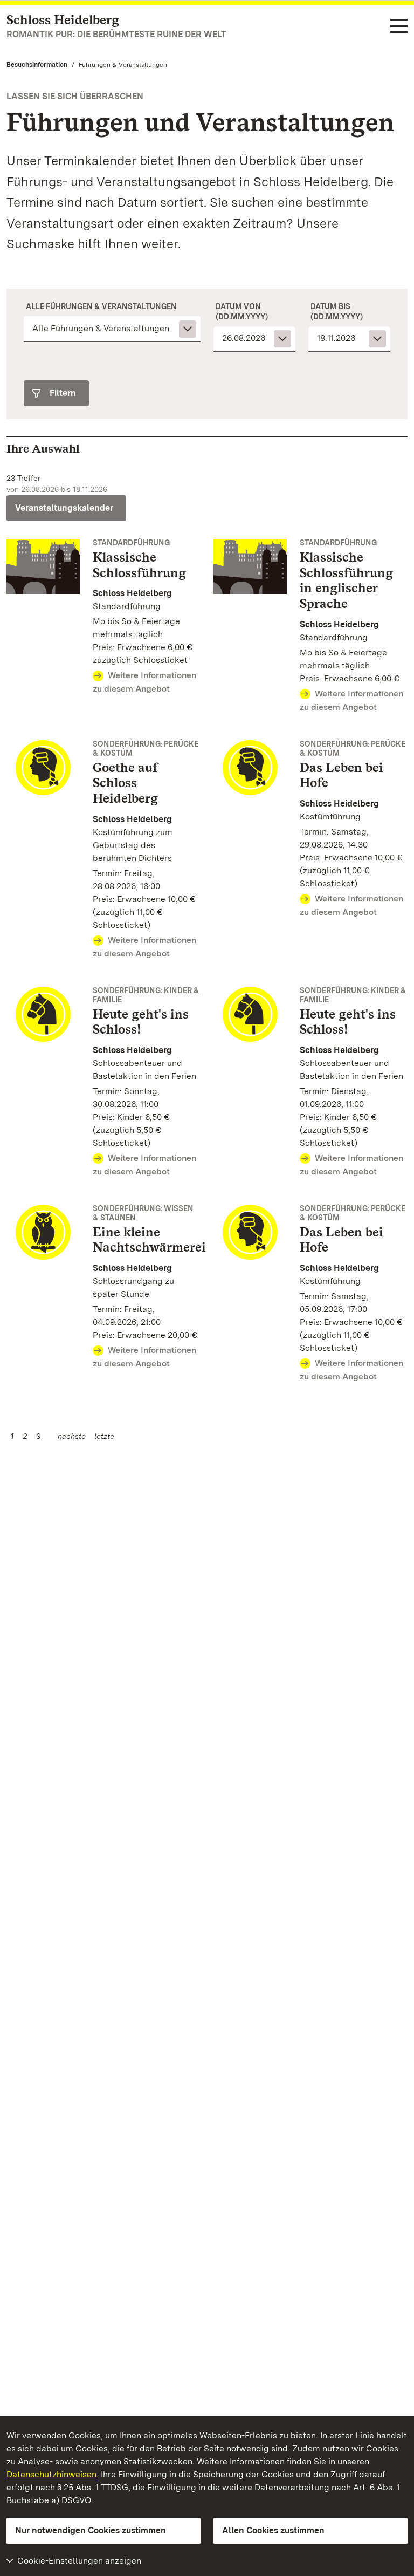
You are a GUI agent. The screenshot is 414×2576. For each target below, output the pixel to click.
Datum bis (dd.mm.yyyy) (337, 311)
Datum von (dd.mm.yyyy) (242, 311)
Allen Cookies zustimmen (273, 2530)
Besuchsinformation (37, 65)
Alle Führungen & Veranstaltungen (101, 306)
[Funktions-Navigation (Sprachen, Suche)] (399, 27)
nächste (72, 1436)
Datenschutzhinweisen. (53, 2474)
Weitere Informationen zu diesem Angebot (144, 682)
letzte (104, 1436)
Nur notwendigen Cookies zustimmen (91, 2530)
